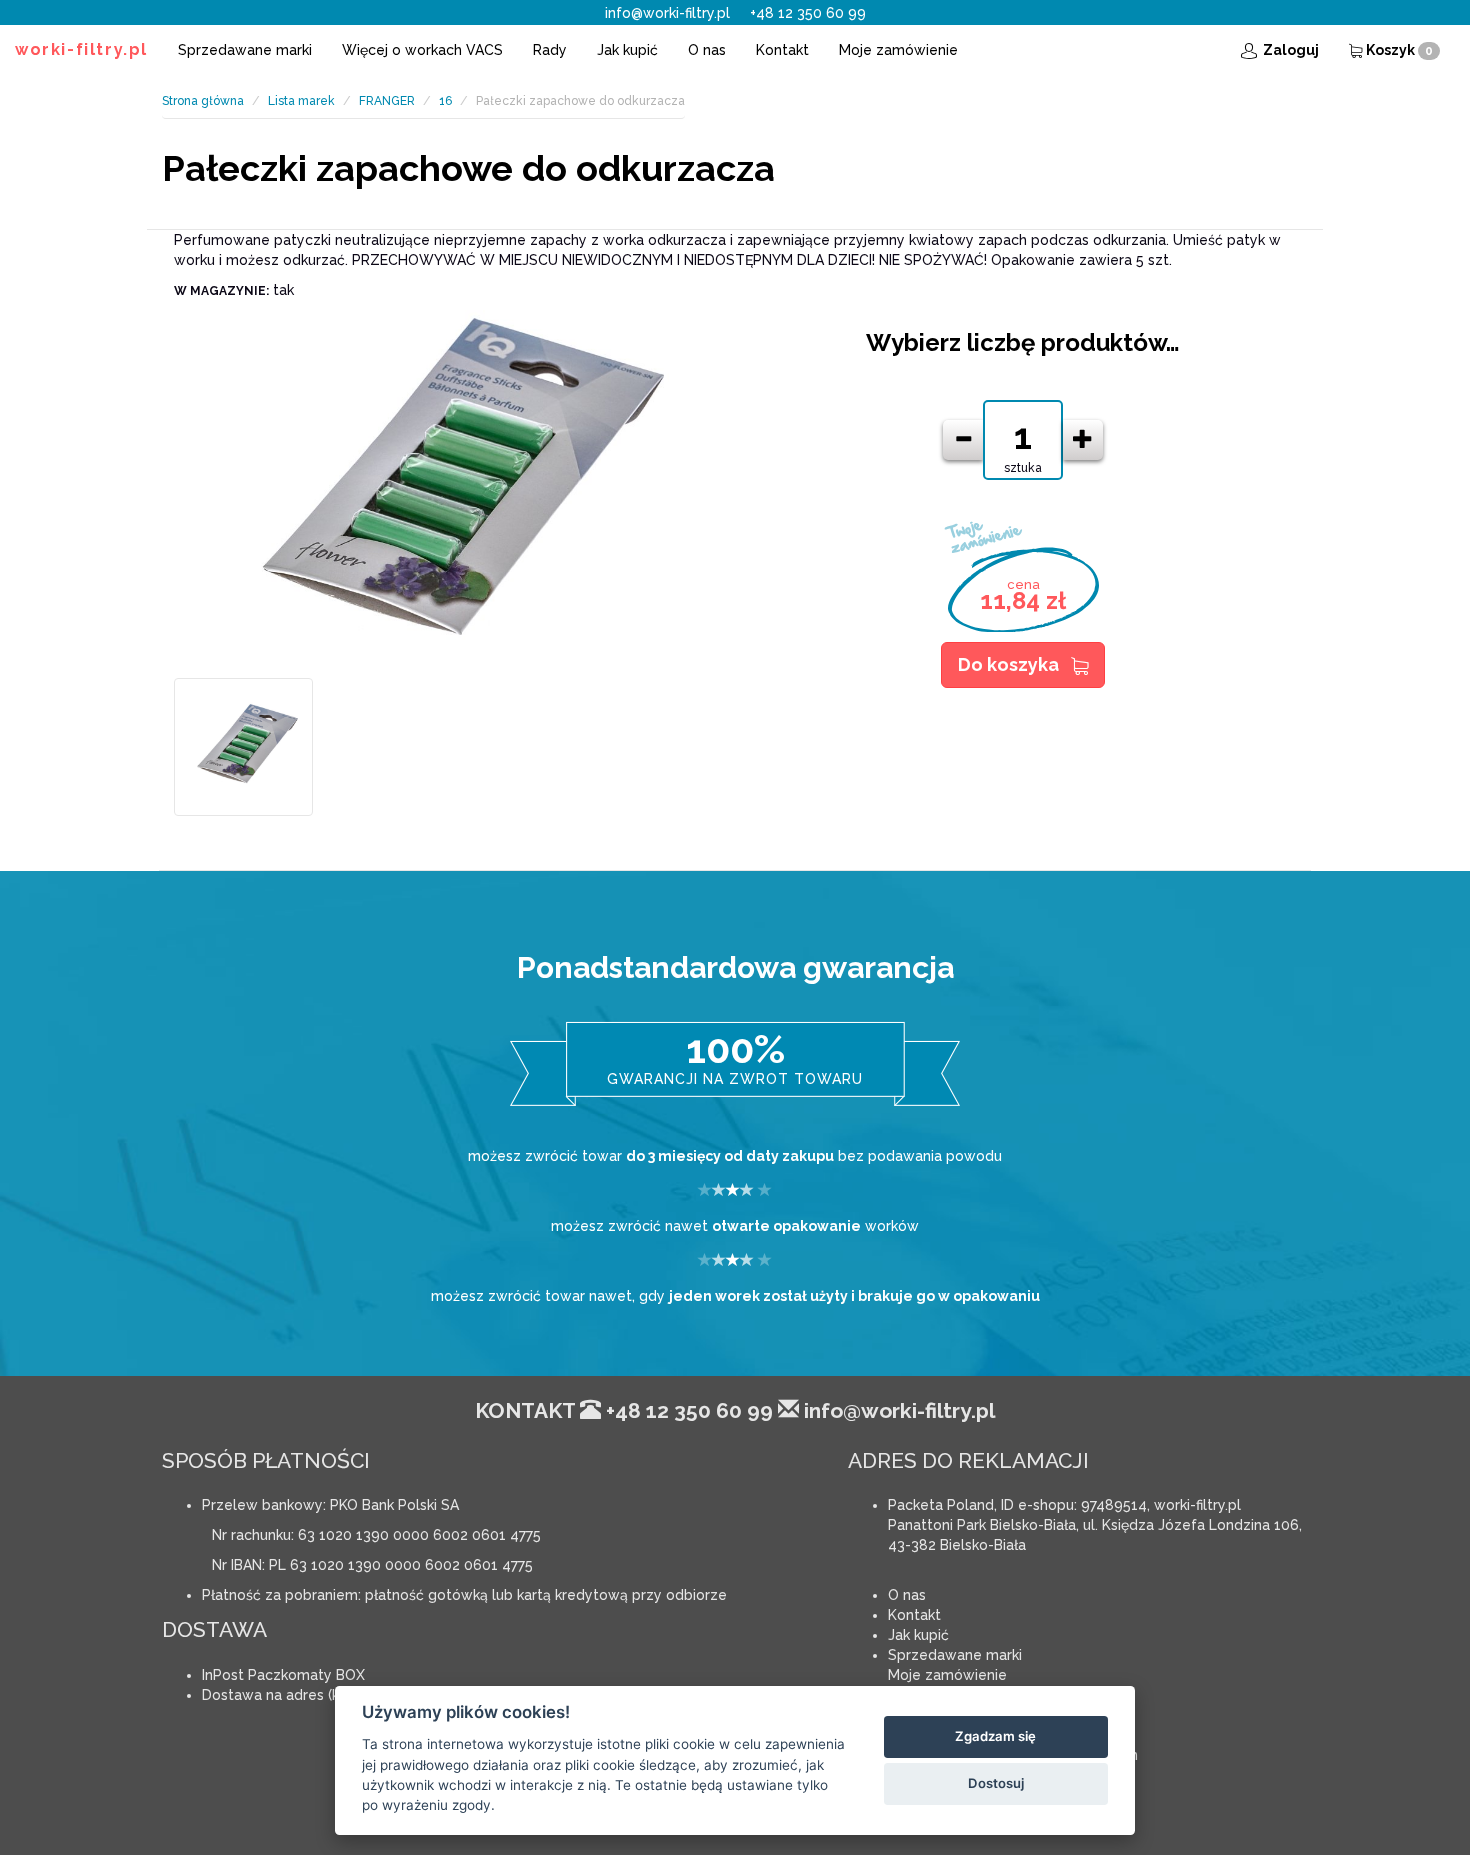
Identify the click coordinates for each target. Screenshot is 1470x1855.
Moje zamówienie (898, 50)
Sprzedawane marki (245, 50)
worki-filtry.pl (81, 49)
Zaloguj (1289, 50)
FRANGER (387, 101)
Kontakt (782, 50)
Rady (550, 50)
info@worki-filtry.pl (667, 13)
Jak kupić (627, 50)
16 (445, 101)
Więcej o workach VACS (422, 50)
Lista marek (301, 101)
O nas (707, 50)
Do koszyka (1008, 664)
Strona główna (203, 101)
